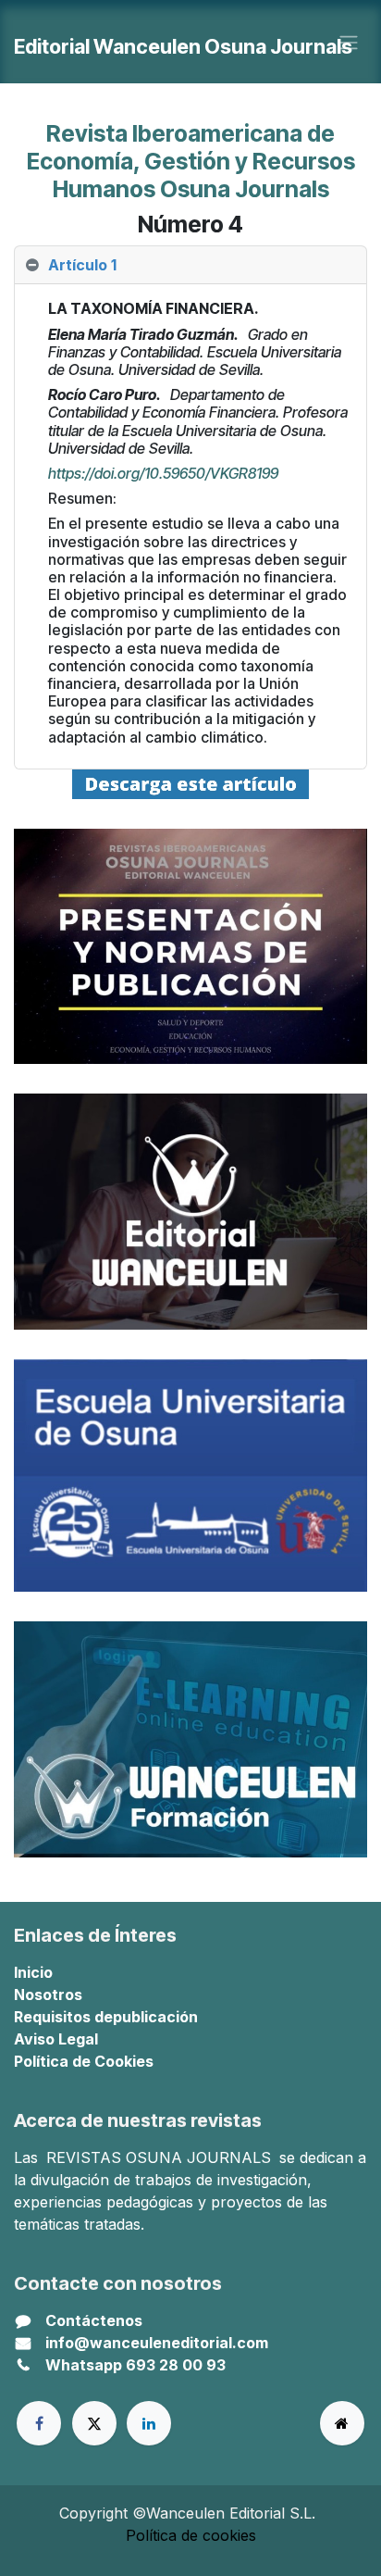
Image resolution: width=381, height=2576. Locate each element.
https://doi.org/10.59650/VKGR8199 (163, 473)
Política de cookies (191, 2535)
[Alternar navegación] (349, 42)
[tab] (190, 265)
